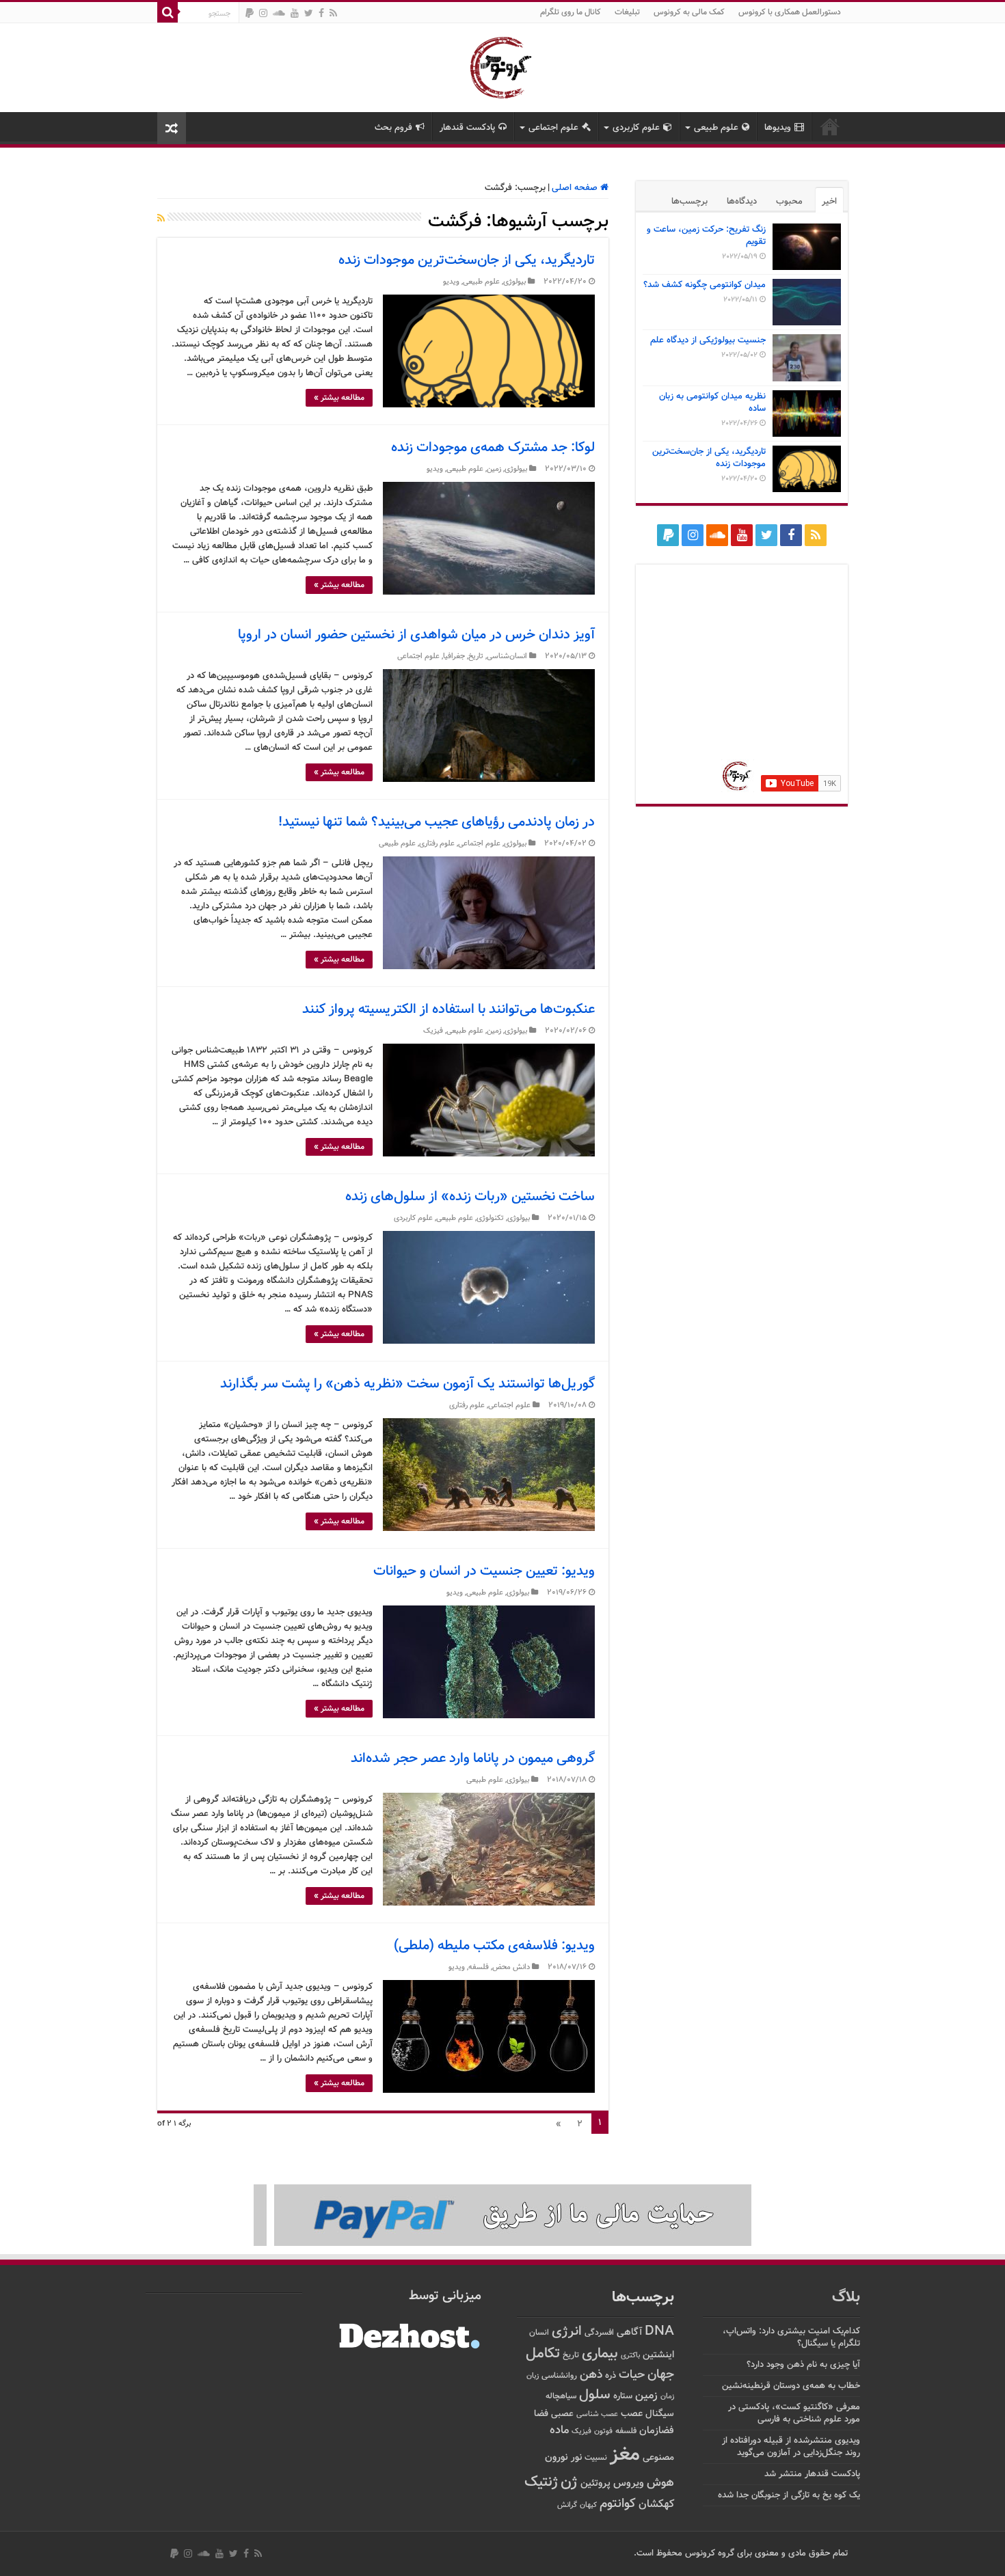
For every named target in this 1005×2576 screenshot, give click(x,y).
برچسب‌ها (689, 202)
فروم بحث (393, 128)
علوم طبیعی (716, 128)
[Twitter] (309, 13)
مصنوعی (658, 2457)
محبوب (789, 202)
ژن (569, 2482)
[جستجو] (167, 12)
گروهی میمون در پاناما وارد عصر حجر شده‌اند (473, 1759)
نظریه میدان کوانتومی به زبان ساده (712, 403)
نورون (557, 2457)
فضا (541, 2414)
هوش (660, 2483)
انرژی (567, 2332)
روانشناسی (559, 2376)
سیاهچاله (561, 2397)
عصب (632, 2414)
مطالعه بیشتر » (339, 398)
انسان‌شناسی (507, 656)
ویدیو (451, 282)
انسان (539, 2333)
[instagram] (263, 13)
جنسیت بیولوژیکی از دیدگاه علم (708, 340)
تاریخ (476, 656)
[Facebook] (321, 13)
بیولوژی (514, 282)
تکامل (543, 2354)
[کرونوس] (503, 65)
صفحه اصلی (576, 188)
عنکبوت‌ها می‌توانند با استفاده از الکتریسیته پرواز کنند (448, 1009)
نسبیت (596, 2458)
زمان (667, 2396)
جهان (661, 2375)
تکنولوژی (490, 1218)
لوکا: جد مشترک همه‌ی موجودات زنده (493, 448)
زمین (494, 469)
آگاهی (629, 2332)
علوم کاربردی (636, 128)
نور (576, 2457)
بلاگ (846, 2297)
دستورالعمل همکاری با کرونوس (790, 12)
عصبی (562, 2414)
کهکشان (656, 2505)
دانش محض (511, 1967)
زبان (533, 2376)
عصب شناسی (597, 2414)
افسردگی (599, 2333)
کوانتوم (618, 2504)
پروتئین (595, 2483)
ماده (559, 2430)
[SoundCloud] (279, 13)
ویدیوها (778, 128)
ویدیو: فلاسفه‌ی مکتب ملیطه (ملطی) (494, 1946)
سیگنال (660, 2414)
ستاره (623, 2396)
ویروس (629, 2483)
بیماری (600, 2354)
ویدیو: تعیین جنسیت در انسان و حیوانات (484, 1571)
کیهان (588, 2505)
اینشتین (658, 2355)
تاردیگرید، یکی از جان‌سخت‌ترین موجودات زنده (467, 260)
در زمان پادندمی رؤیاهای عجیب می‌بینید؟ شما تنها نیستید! (437, 822)
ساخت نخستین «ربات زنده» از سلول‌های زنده (470, 1197)
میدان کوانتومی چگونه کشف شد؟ (705, 285)
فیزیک (433, 1031)
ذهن (591, 2375)
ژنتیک (541, 2482)
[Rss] (333, 13)
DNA (659, 2332)
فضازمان (657, 2431)
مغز (625, 2455)
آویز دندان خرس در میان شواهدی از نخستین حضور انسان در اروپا (416, 635)
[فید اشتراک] (161, 219)
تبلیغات (627, 12)
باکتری (630, 2356)
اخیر (829, 202)
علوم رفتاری (437, 844)
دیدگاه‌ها (742, 202)
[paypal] (250, 13)
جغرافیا (454, 656)
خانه (830, 126)
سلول (595, 2395)
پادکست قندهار (467, 128)
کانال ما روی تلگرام (571, 12)
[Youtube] (295, 13)
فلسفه (479, 1967)
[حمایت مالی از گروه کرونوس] (502, 2215)
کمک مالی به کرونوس (689, 12)
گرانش (567, 2505)
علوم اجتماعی (553, 128)
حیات (632, 2375)
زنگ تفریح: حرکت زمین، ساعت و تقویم (706, 236)
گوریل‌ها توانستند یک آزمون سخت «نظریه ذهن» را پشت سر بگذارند (407, 1384)
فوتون (603, 2431)
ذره (611, 2376)
